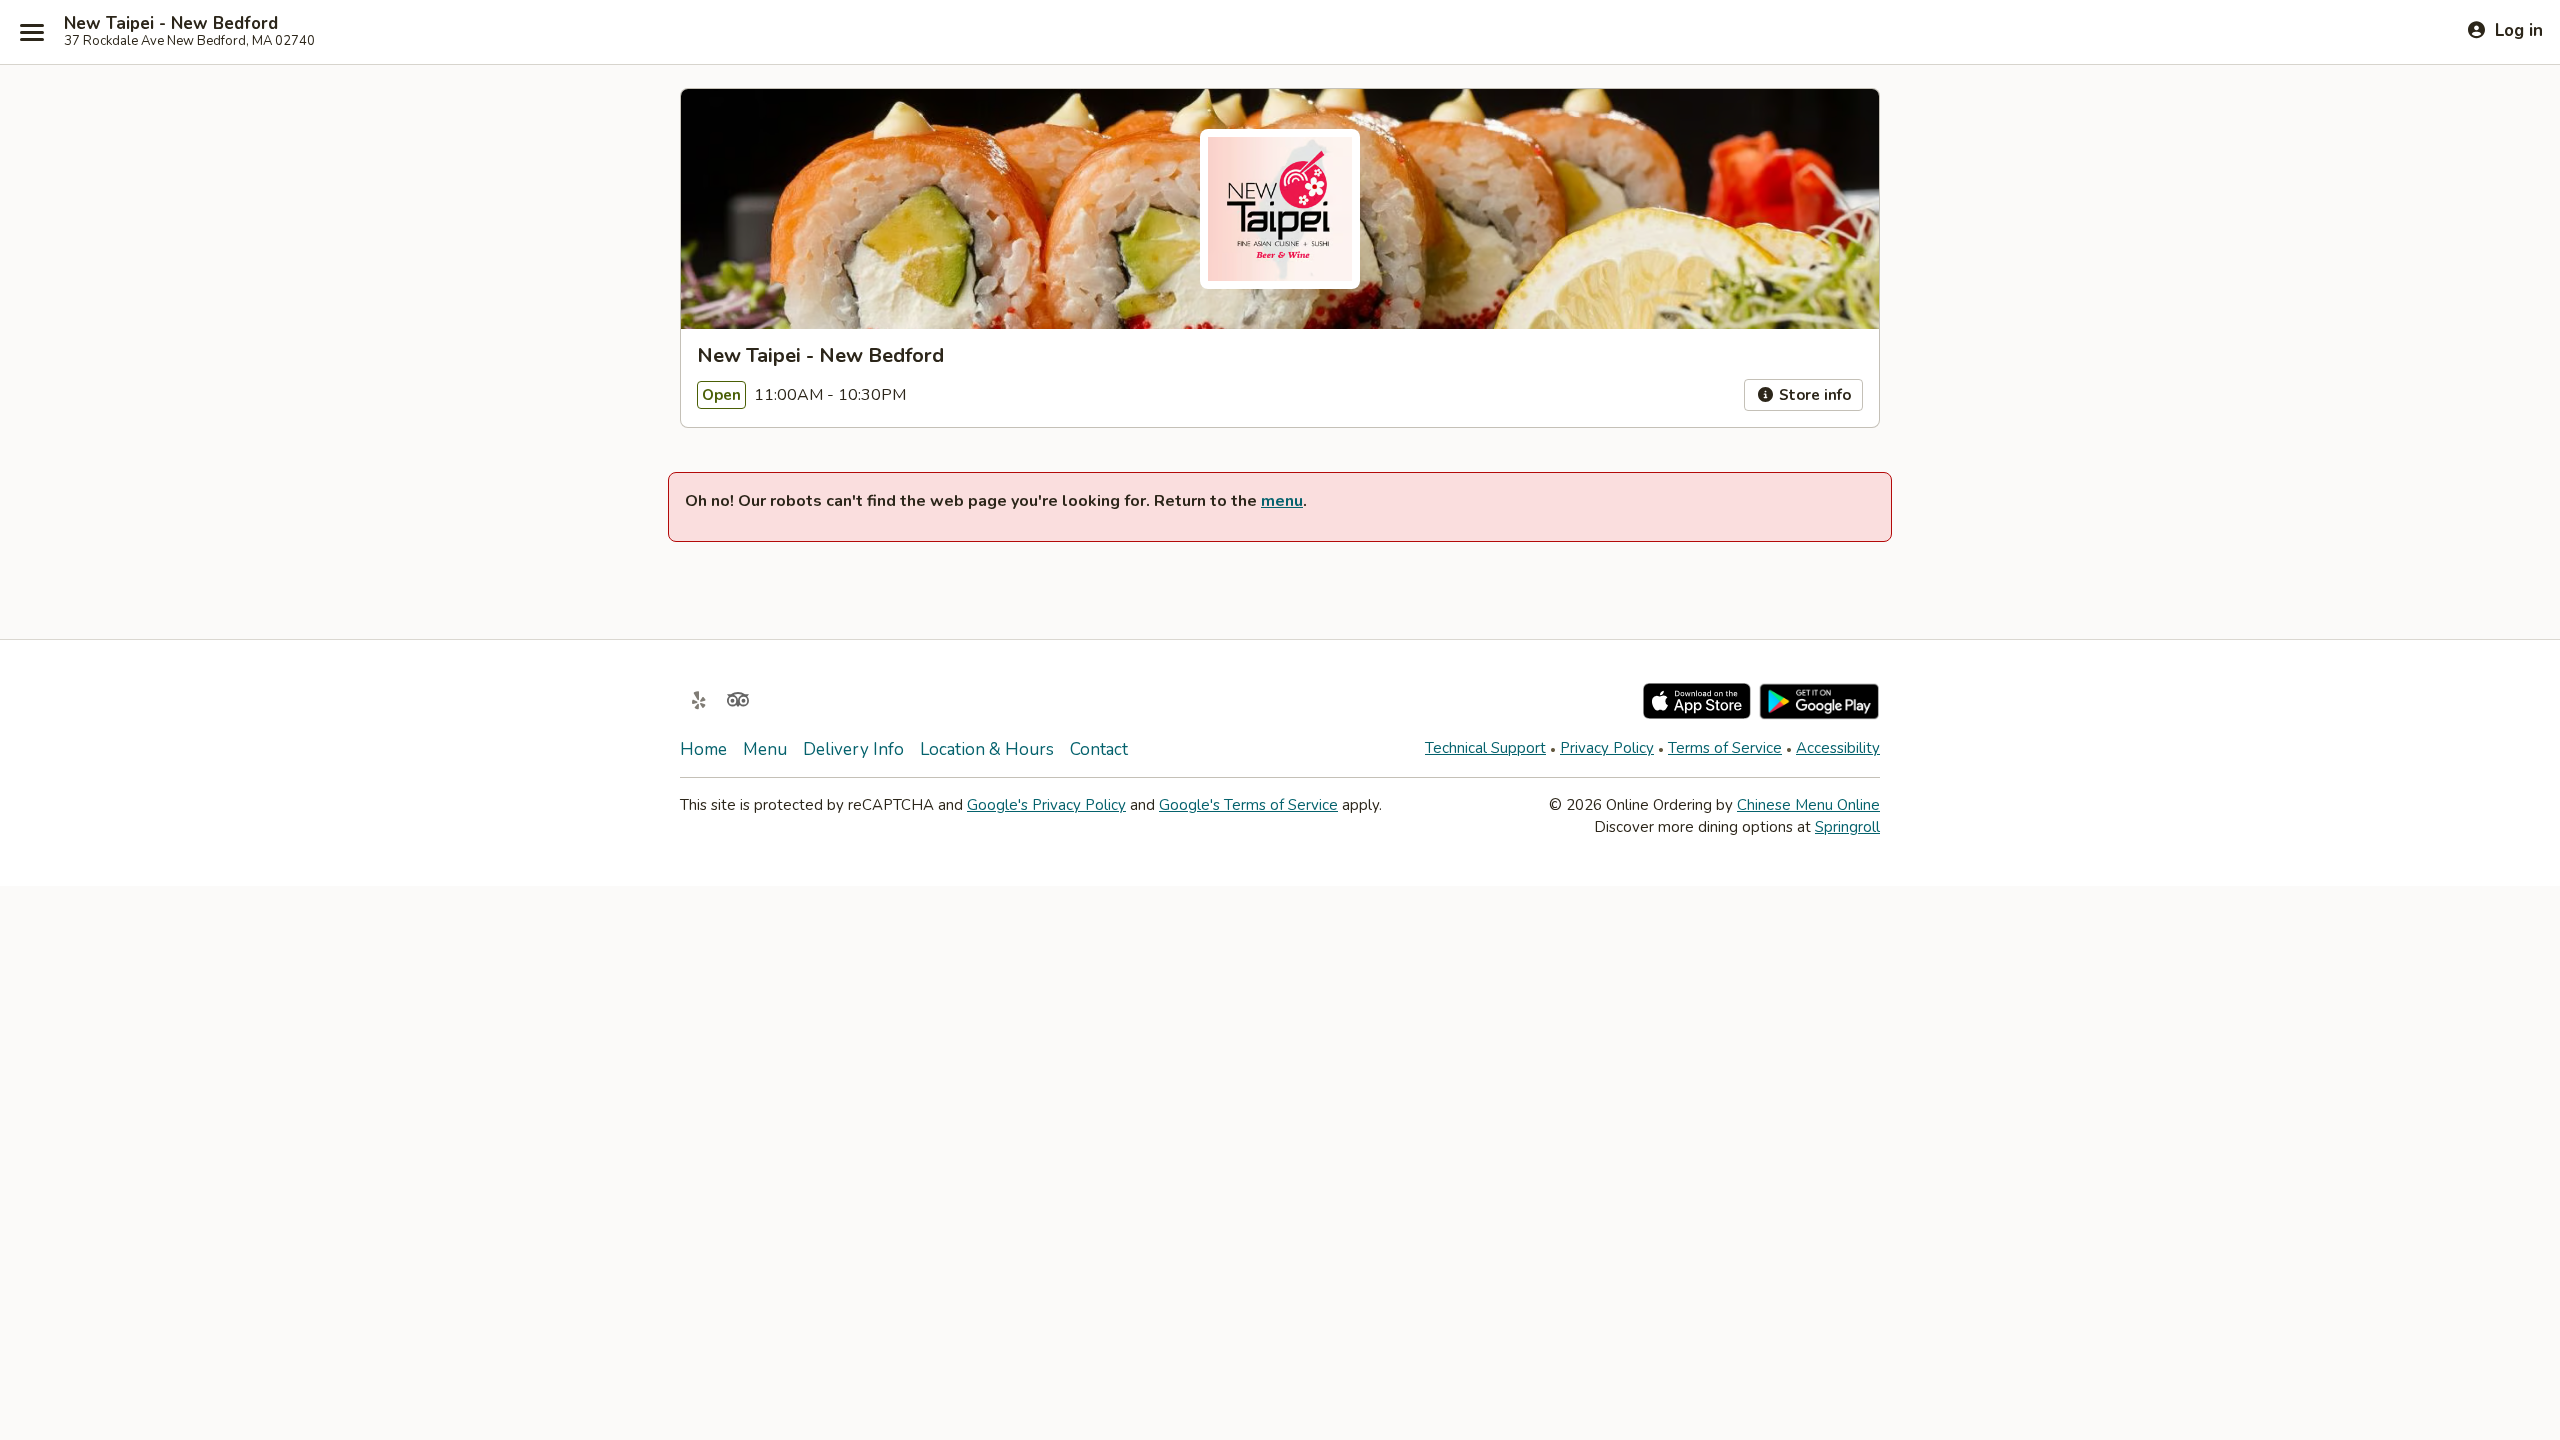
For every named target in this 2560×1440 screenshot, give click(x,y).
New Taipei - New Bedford (171, 24)
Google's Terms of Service (1248, 805)
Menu (765, 749)
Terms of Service (1725, 748)
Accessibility (1838, 748)
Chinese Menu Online (1808, 805)
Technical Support (1485, 748)
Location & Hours (987, 749)
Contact (1099, 749)
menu (1282, 501)
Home (703, 749)
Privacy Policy (1607, 748)
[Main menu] (32, 32)
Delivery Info (853, 749)
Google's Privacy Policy (1046, 805)
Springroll (1847, 827)
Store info (1813, 395)
